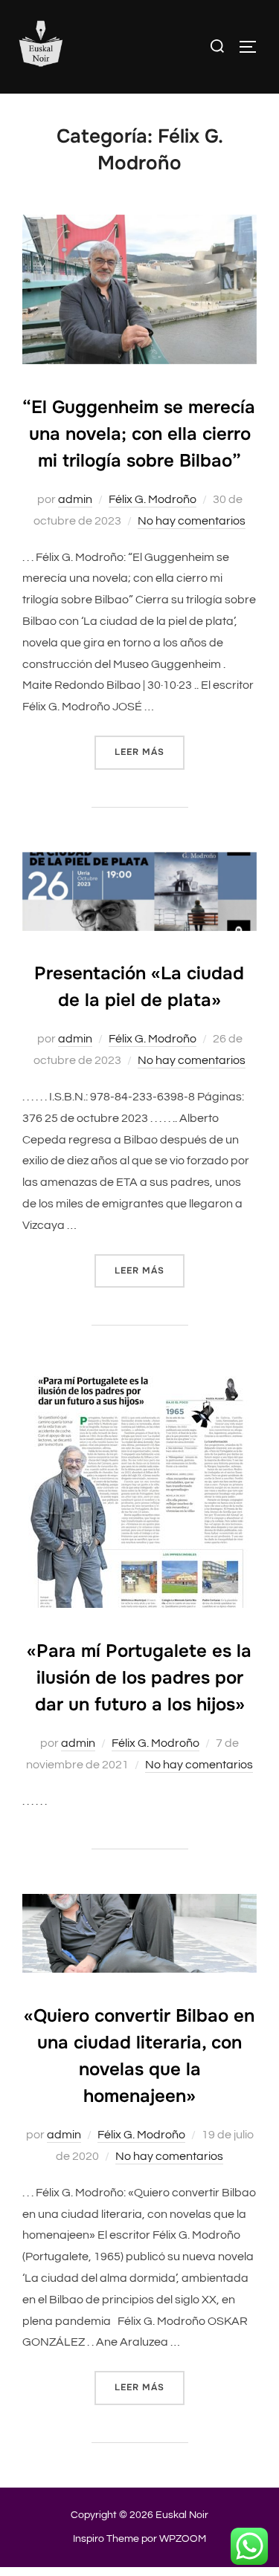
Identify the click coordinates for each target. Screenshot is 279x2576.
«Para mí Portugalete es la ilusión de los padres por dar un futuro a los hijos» (139, 1678)
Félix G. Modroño (153, 499)
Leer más (150, 752)
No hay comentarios (192, 521)
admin (75, 499)
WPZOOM (183, 2539)
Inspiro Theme (106, 2539)
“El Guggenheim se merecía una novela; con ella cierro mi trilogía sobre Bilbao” (139, 434)
